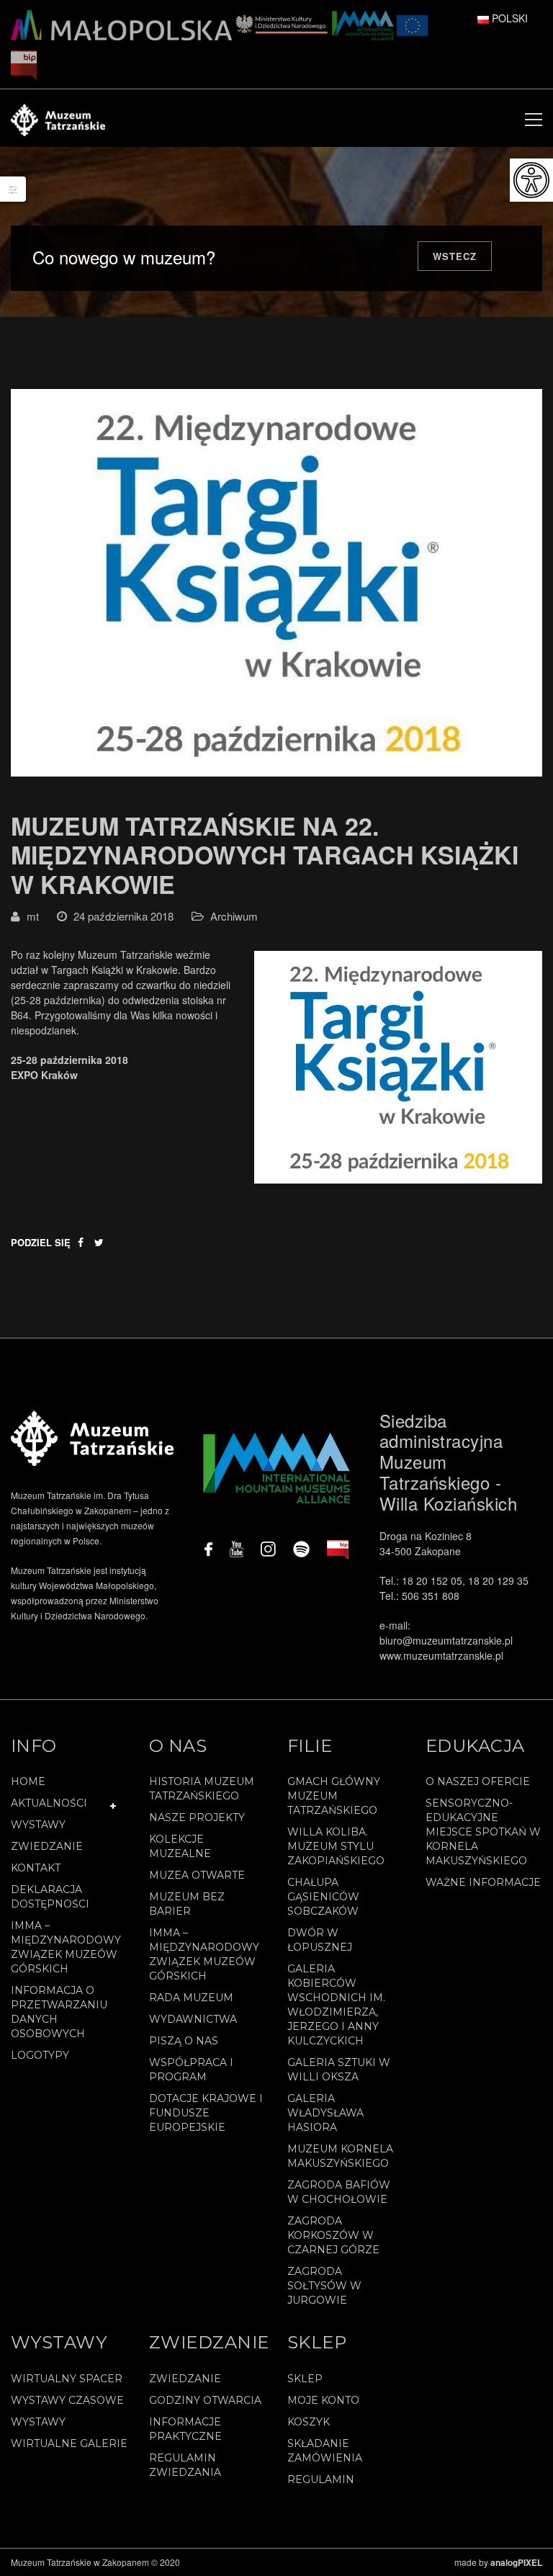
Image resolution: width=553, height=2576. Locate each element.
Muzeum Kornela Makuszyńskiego (340, 2156)
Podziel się (41, 1242)
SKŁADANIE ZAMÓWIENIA (325, 2451)
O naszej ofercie (478, 1781)
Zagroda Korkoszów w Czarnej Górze (333, 2235)
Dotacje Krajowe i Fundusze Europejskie (206, 2113)
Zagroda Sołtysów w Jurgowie (324, 2286)
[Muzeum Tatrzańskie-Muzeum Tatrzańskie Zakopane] (58, 118)
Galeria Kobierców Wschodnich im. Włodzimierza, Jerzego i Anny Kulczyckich (336, 2005)
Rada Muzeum (191, 1998)
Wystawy (38, 1825)
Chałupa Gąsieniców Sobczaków (323, 1897)
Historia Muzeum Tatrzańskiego (202, 1789)
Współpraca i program (191, 2070)
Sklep (305, 2379)
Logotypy (40, 2055)
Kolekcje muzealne (180, 1846)
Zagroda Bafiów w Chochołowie (339, 2192)
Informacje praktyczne (185, 2429)
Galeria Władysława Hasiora (325, 2113)
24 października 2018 (123, 916)
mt (33, 916)
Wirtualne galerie (69, 2443)
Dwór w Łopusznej (320, 1940)
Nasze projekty (197, 1817)
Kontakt (36, 1868)
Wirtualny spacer (67, 2379)
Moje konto (323, 2400)
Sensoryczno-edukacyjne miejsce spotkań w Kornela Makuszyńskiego (483, 1832)
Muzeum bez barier (187, 1904)
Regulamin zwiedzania (185, 2465)
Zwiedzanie (47, 1846)
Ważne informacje (483, 1882)
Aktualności (49, 1803)
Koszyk (309, 2422)
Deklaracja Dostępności (50, 1897)
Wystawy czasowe (67, 2400)
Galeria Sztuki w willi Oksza (339, 2070)
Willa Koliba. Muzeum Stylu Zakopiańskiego (336, 1846)
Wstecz (455, 256)
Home (28, 1781)
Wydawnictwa (193, 2019)
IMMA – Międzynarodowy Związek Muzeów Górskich (66, 1947)
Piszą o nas (184, 2041)
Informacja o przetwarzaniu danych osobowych (59, 2012)
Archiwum (234, 916)
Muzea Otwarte (197, 1875)
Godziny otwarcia (205, 2400)
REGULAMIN (321, 2479)
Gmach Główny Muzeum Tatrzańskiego (334, 1796)
